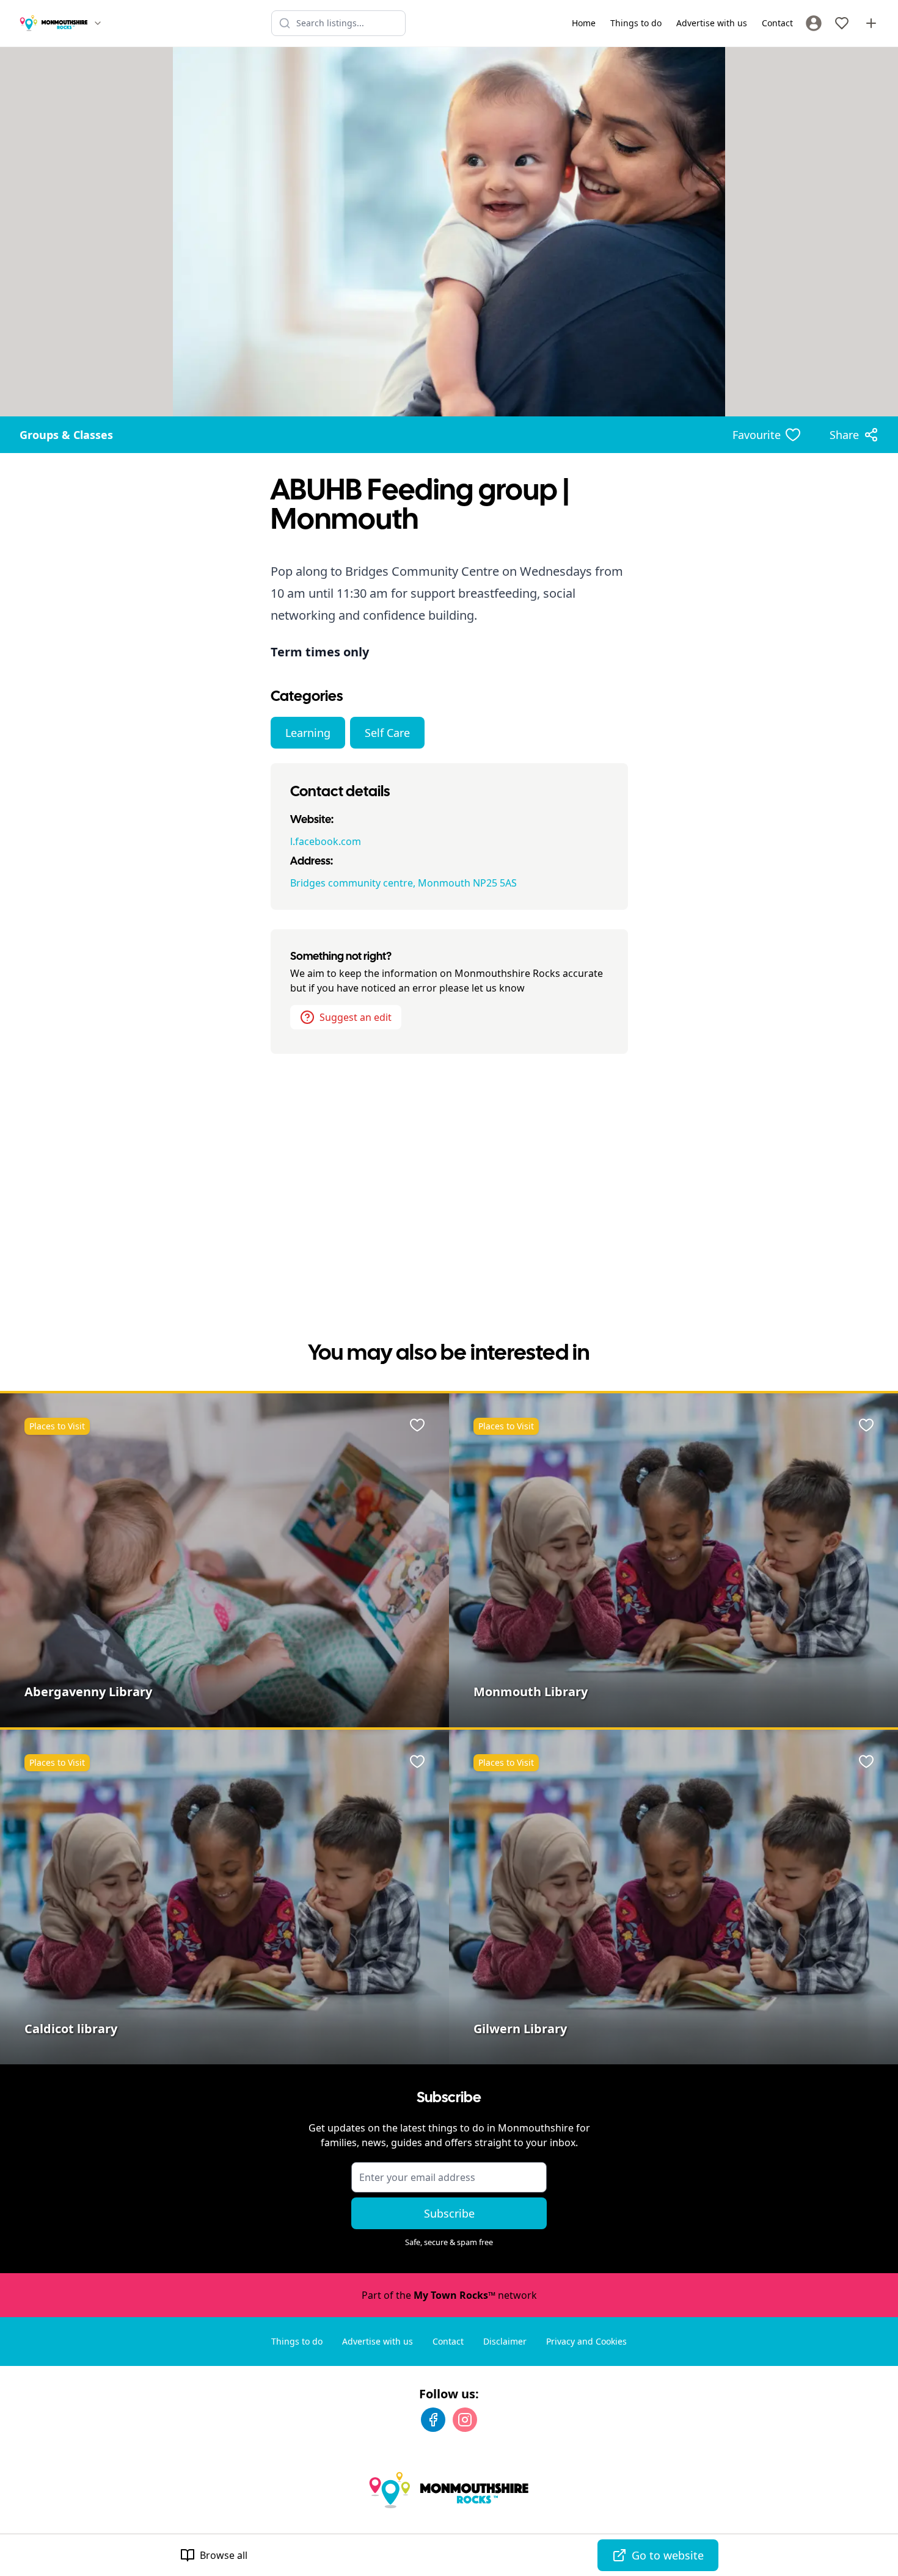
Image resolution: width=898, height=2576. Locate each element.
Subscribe (449, 2213)
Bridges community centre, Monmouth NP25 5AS (403, 883)
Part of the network (449, 2295)
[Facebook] (433, 2420)
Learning (308, 733)
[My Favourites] (842, 23)
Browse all (224, 2555)
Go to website (668, 2555)
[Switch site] (98, 23)
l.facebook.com (326, 841)
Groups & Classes (66, 435)
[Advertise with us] (871, 23)
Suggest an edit (356, 1017)
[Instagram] (465, 2420)
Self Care (387, 733)
